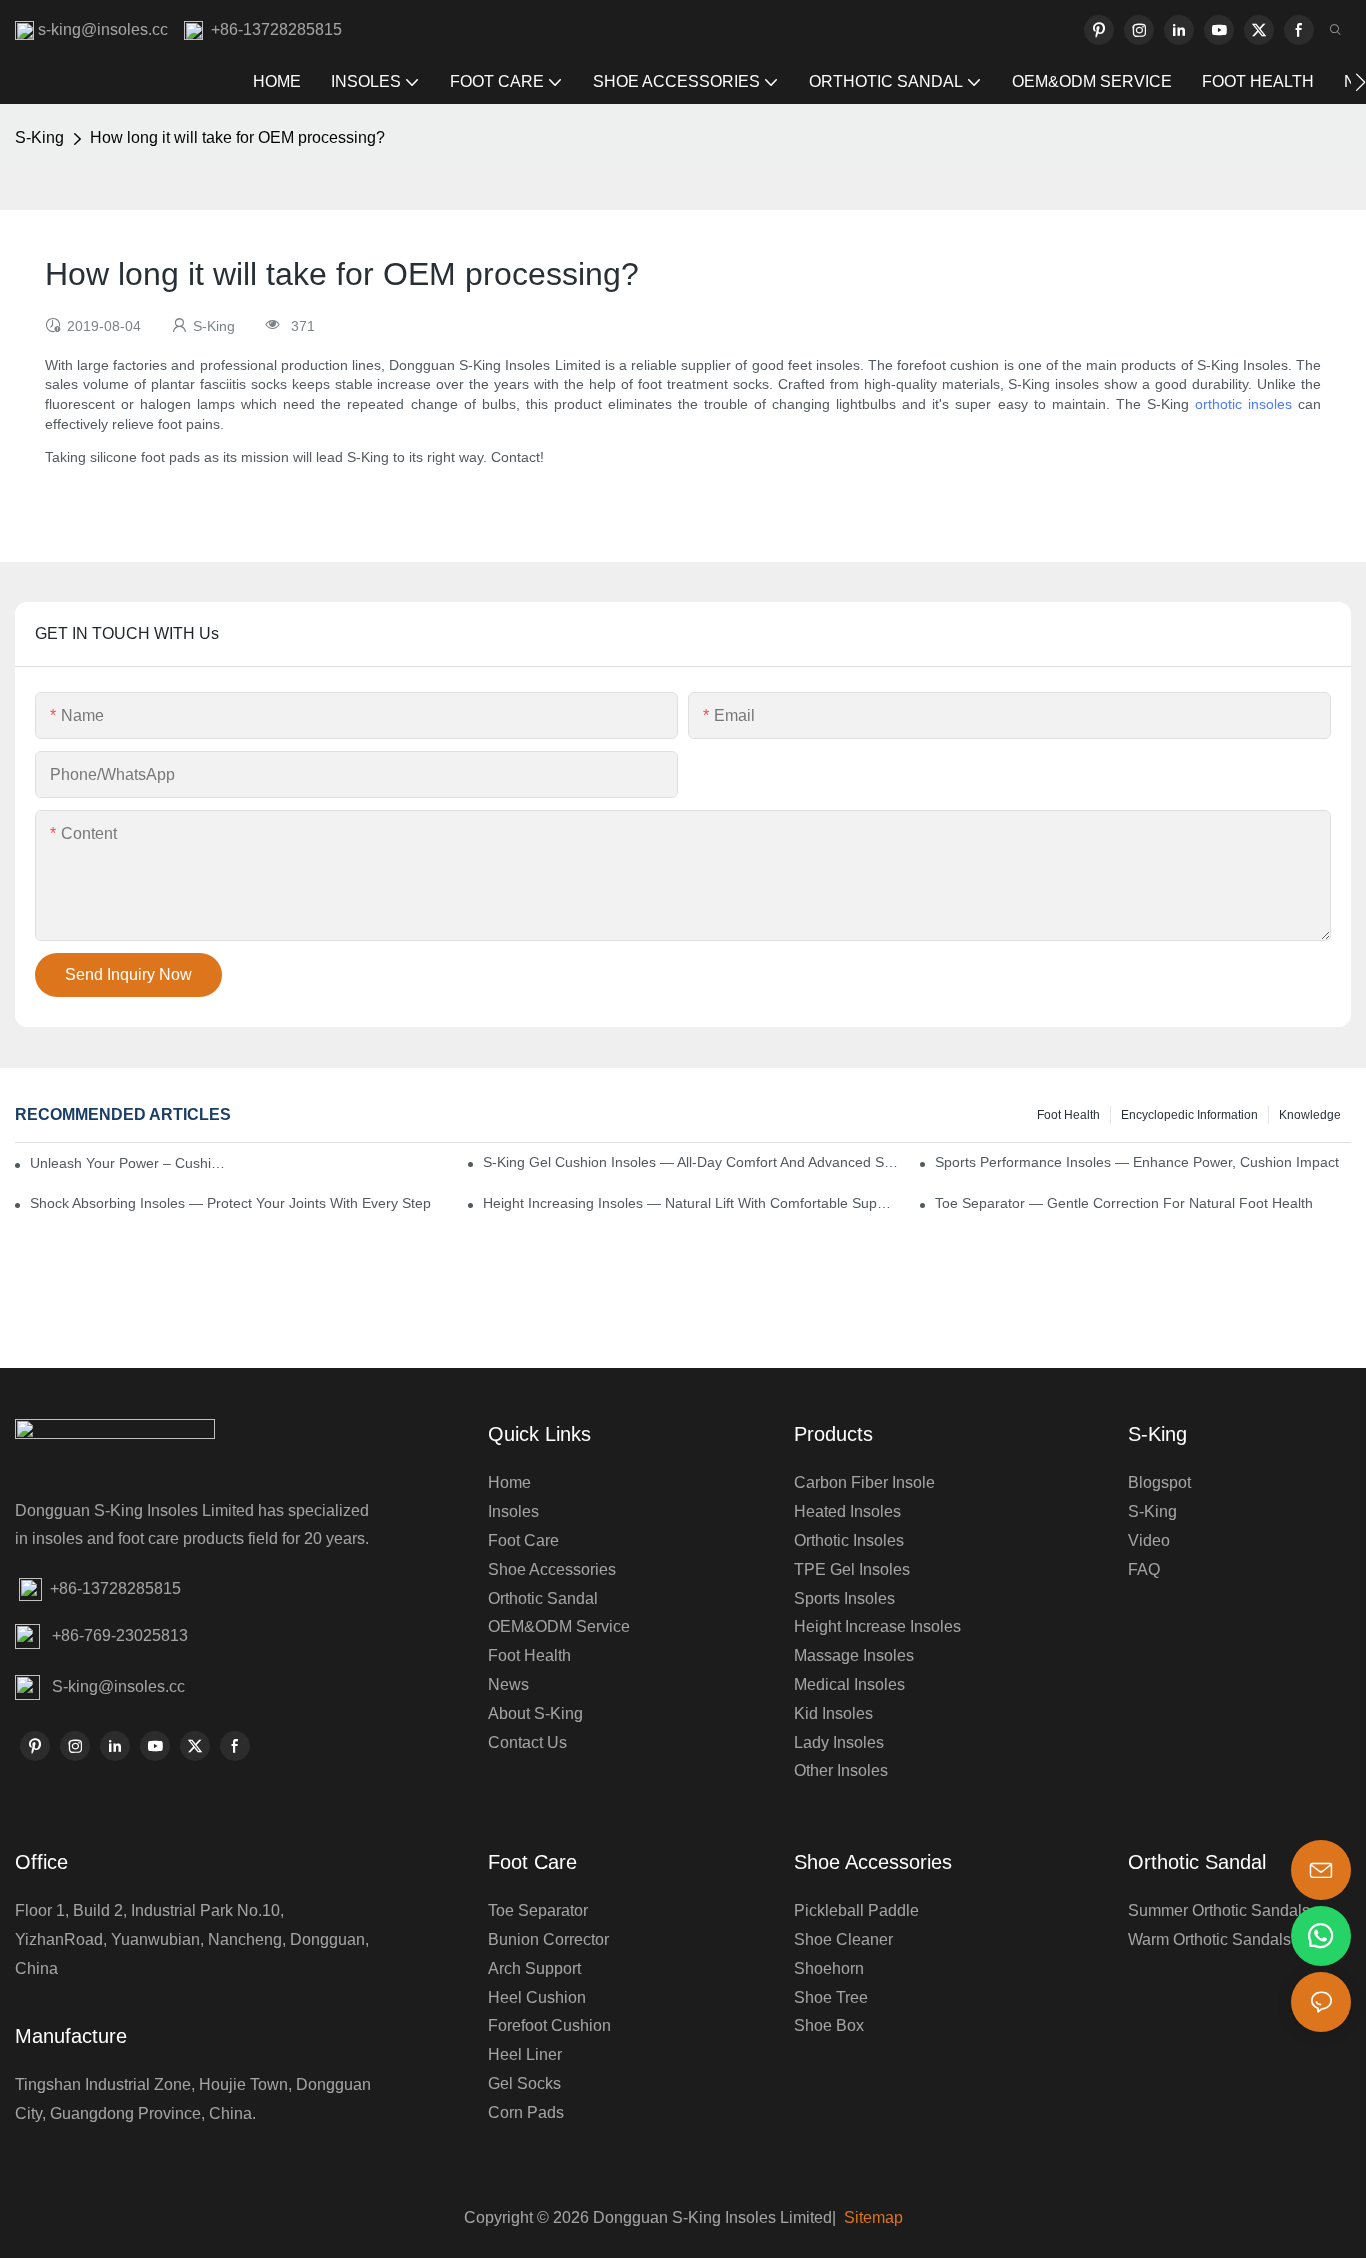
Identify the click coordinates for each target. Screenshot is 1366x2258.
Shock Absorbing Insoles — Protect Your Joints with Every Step (230, 1203)
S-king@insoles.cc (118, 1686)
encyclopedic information (1189, 1115)
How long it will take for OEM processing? (237, 137)
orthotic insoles (1243, 404)
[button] (1360, 82)
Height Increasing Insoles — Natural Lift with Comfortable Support (691, 1203)
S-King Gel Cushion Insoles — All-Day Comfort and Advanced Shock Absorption (691, 1162)
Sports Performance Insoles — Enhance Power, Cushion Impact (1137, 1162)
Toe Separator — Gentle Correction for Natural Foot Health (1124, 1203)
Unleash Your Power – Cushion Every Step (130, 1163)
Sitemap (871, 2217)
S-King (39, 137)
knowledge (1310, 1115)
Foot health (1068, 1115)
